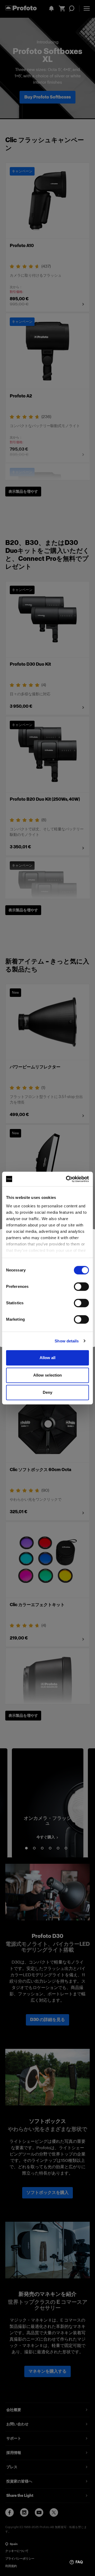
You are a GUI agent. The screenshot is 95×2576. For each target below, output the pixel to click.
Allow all (48, 1358)
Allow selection (48, 1375)
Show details (67, 1341)
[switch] (81, 1287)
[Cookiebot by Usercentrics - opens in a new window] (67, 1179)
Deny (47, 1392)
